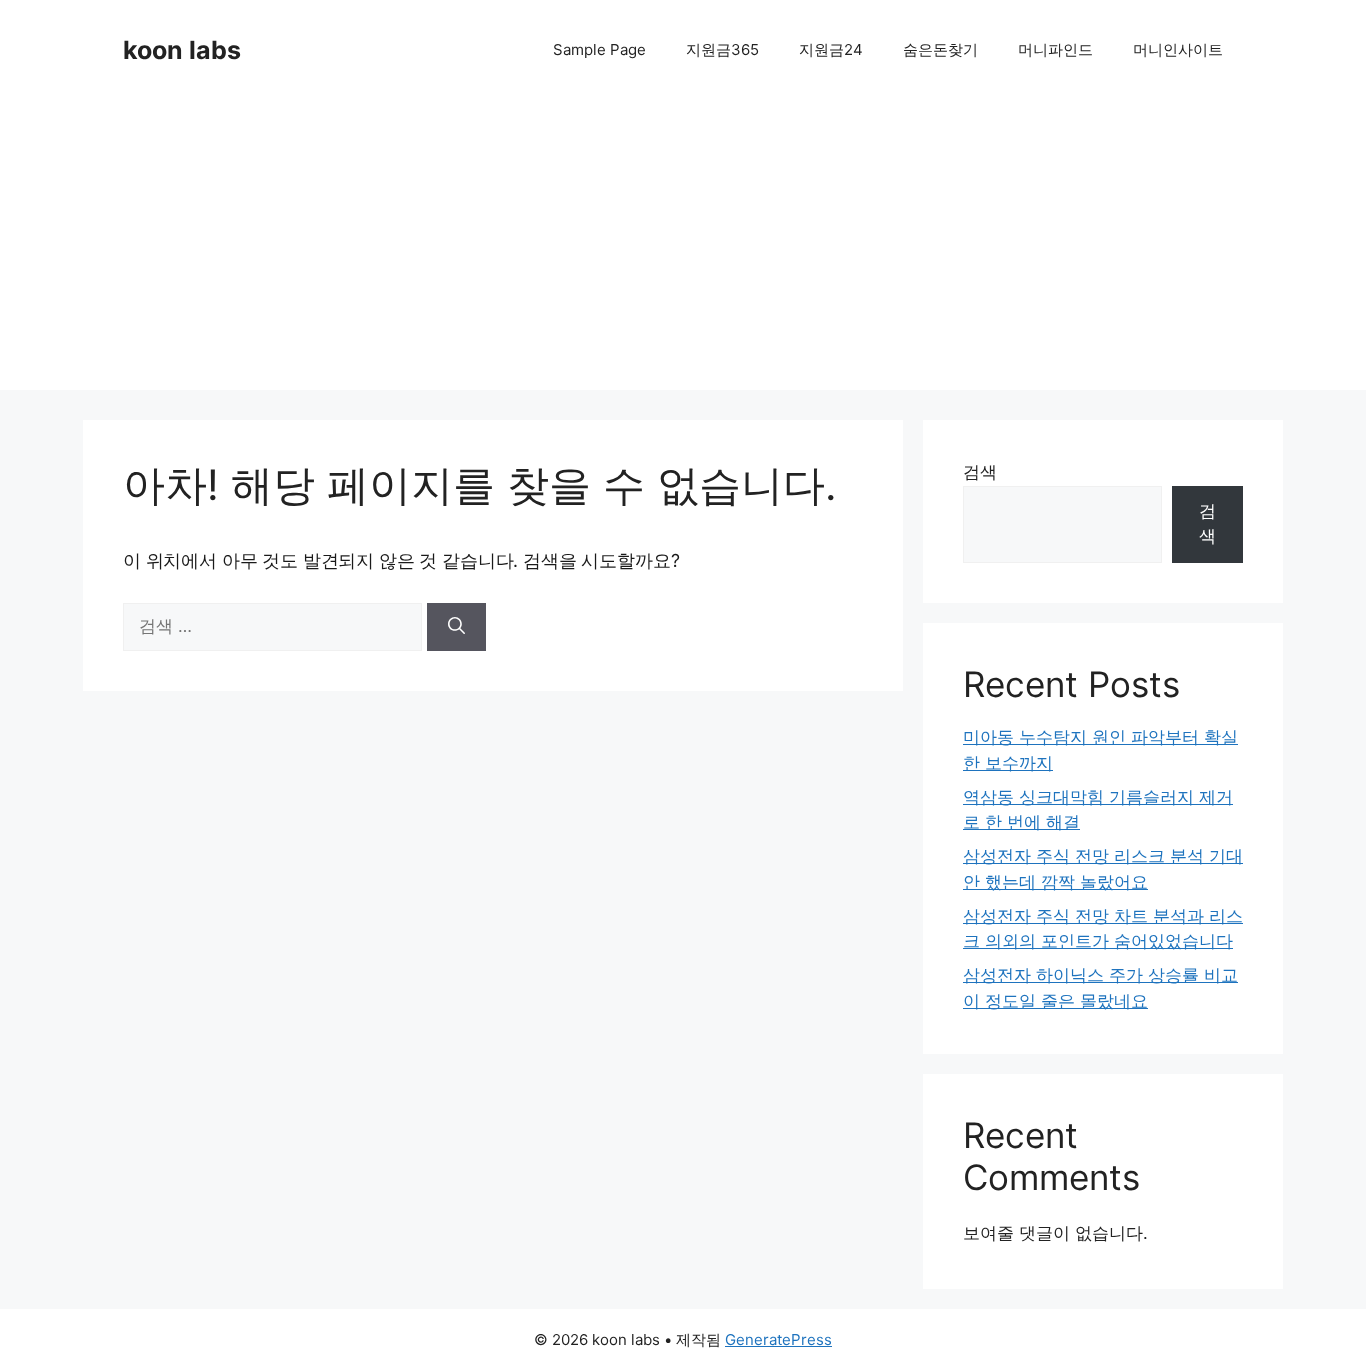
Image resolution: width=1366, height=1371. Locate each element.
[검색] (456, 627)
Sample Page (599, 49)
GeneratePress (778, 1339)
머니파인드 (1055, 49)
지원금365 (722, 49)
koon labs (182, 50)
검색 (980, 472)
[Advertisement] (683, 250)
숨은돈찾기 (940, 49)
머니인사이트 (1178, 49)
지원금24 (831, 49)
